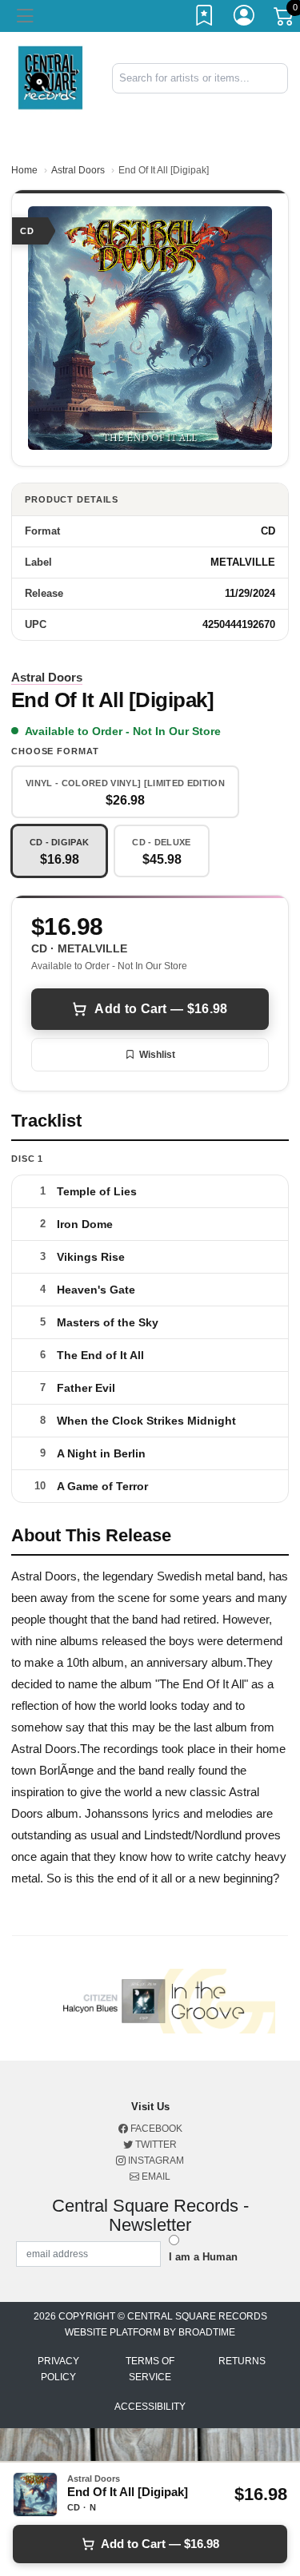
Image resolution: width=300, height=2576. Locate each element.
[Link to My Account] (245, 18)
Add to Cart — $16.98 (161, 1009)
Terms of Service (150, 2369)
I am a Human (203, 2257)
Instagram (155, 2161)
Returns (242, 2361)
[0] (285, 19)
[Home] (50, 77)
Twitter (155, 2145)
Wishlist (157, 1055)
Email (155, 2176)
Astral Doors (78, 170)
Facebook (155, 2129)
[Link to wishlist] (205, 18)
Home (24, 170)
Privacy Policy (58, 2369)
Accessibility (150, 2407)
